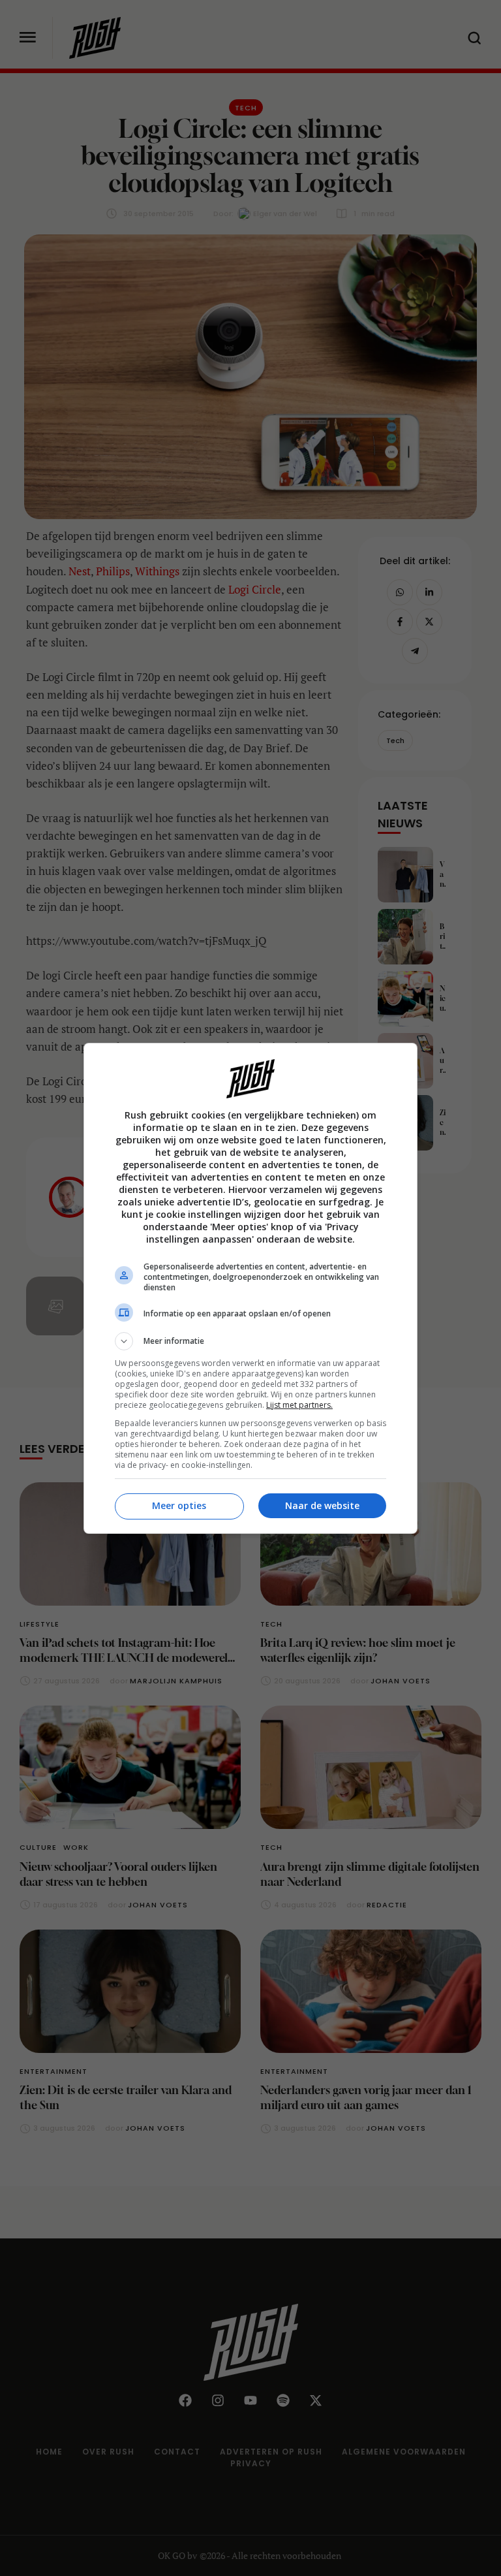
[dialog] (250, 1288)
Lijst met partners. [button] (299, 1405)
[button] (250, 1341)
